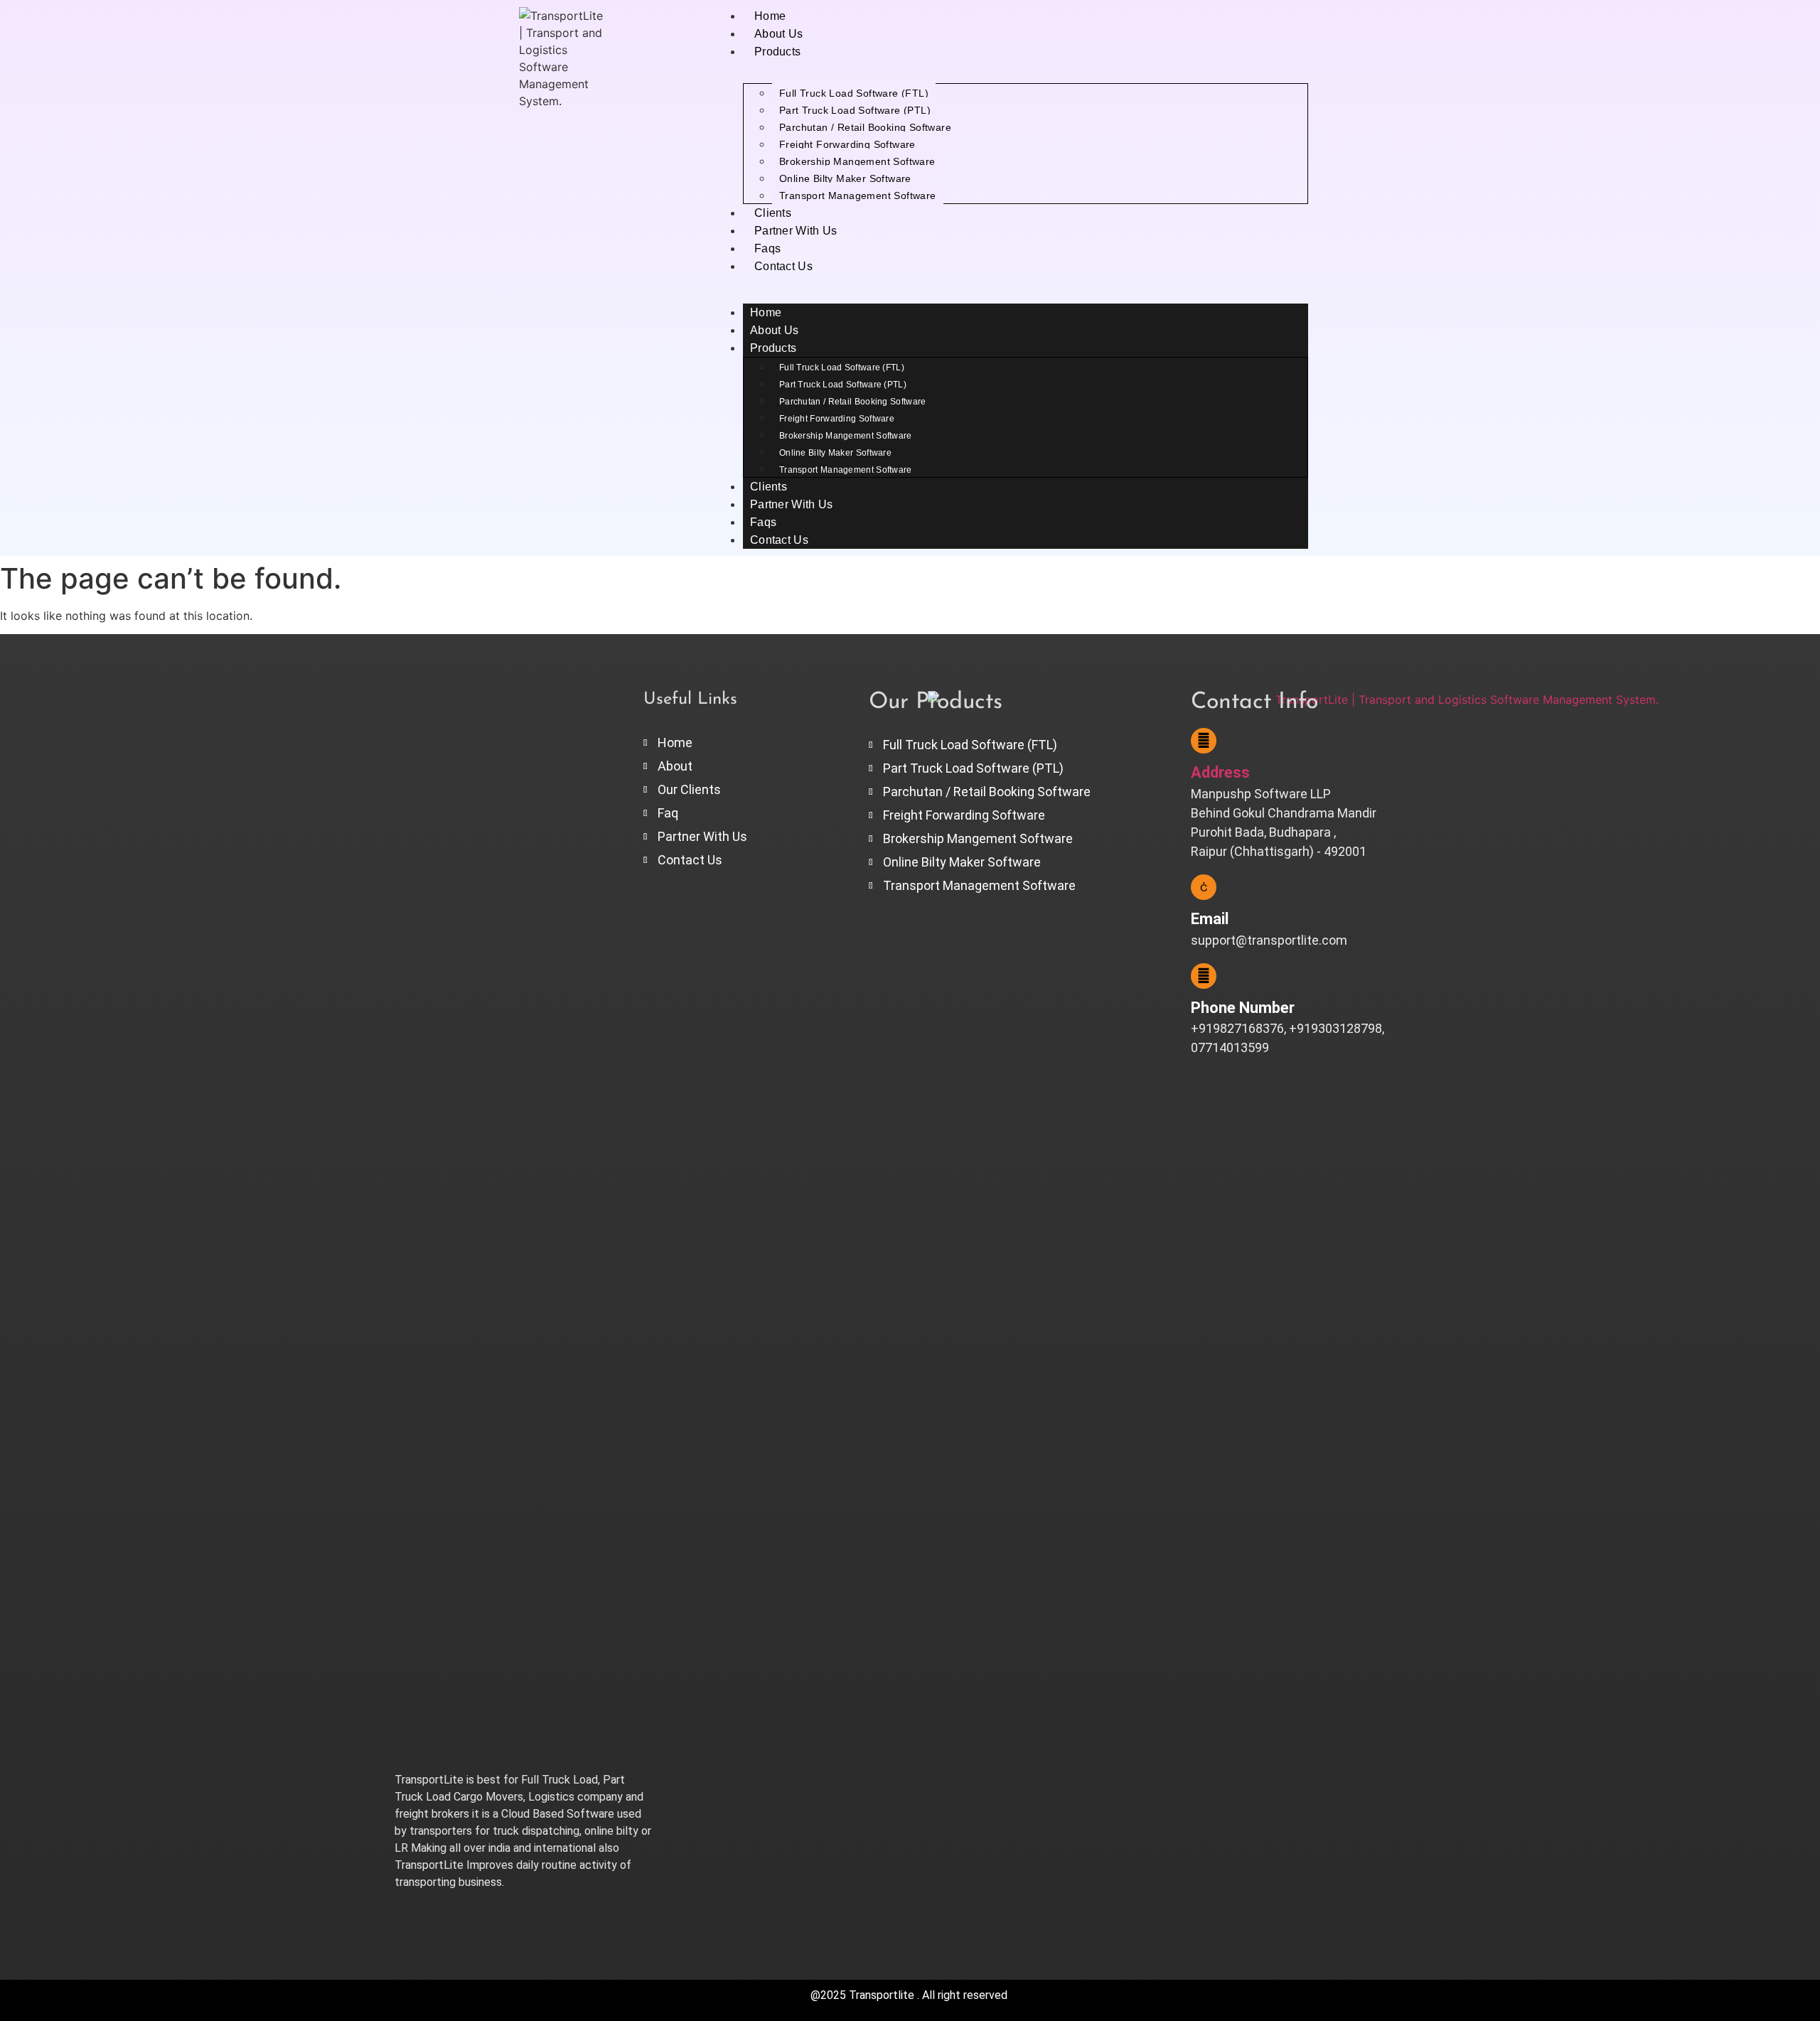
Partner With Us (796, 231)
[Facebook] (412, 1915)
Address (1220, 772)
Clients (773, 213)
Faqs (767, 248)
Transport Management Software (858, 195)
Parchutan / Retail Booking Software (865, 127)
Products (777, 52)
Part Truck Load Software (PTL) (855, 110)
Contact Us (783, 266)
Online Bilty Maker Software (845, 178)
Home (770, 16)
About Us (778, 34)
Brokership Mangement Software (857, 161)
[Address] (1204, 741)
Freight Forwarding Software (847, 144)
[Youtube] (455, 1915)
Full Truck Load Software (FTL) (854, 93)
